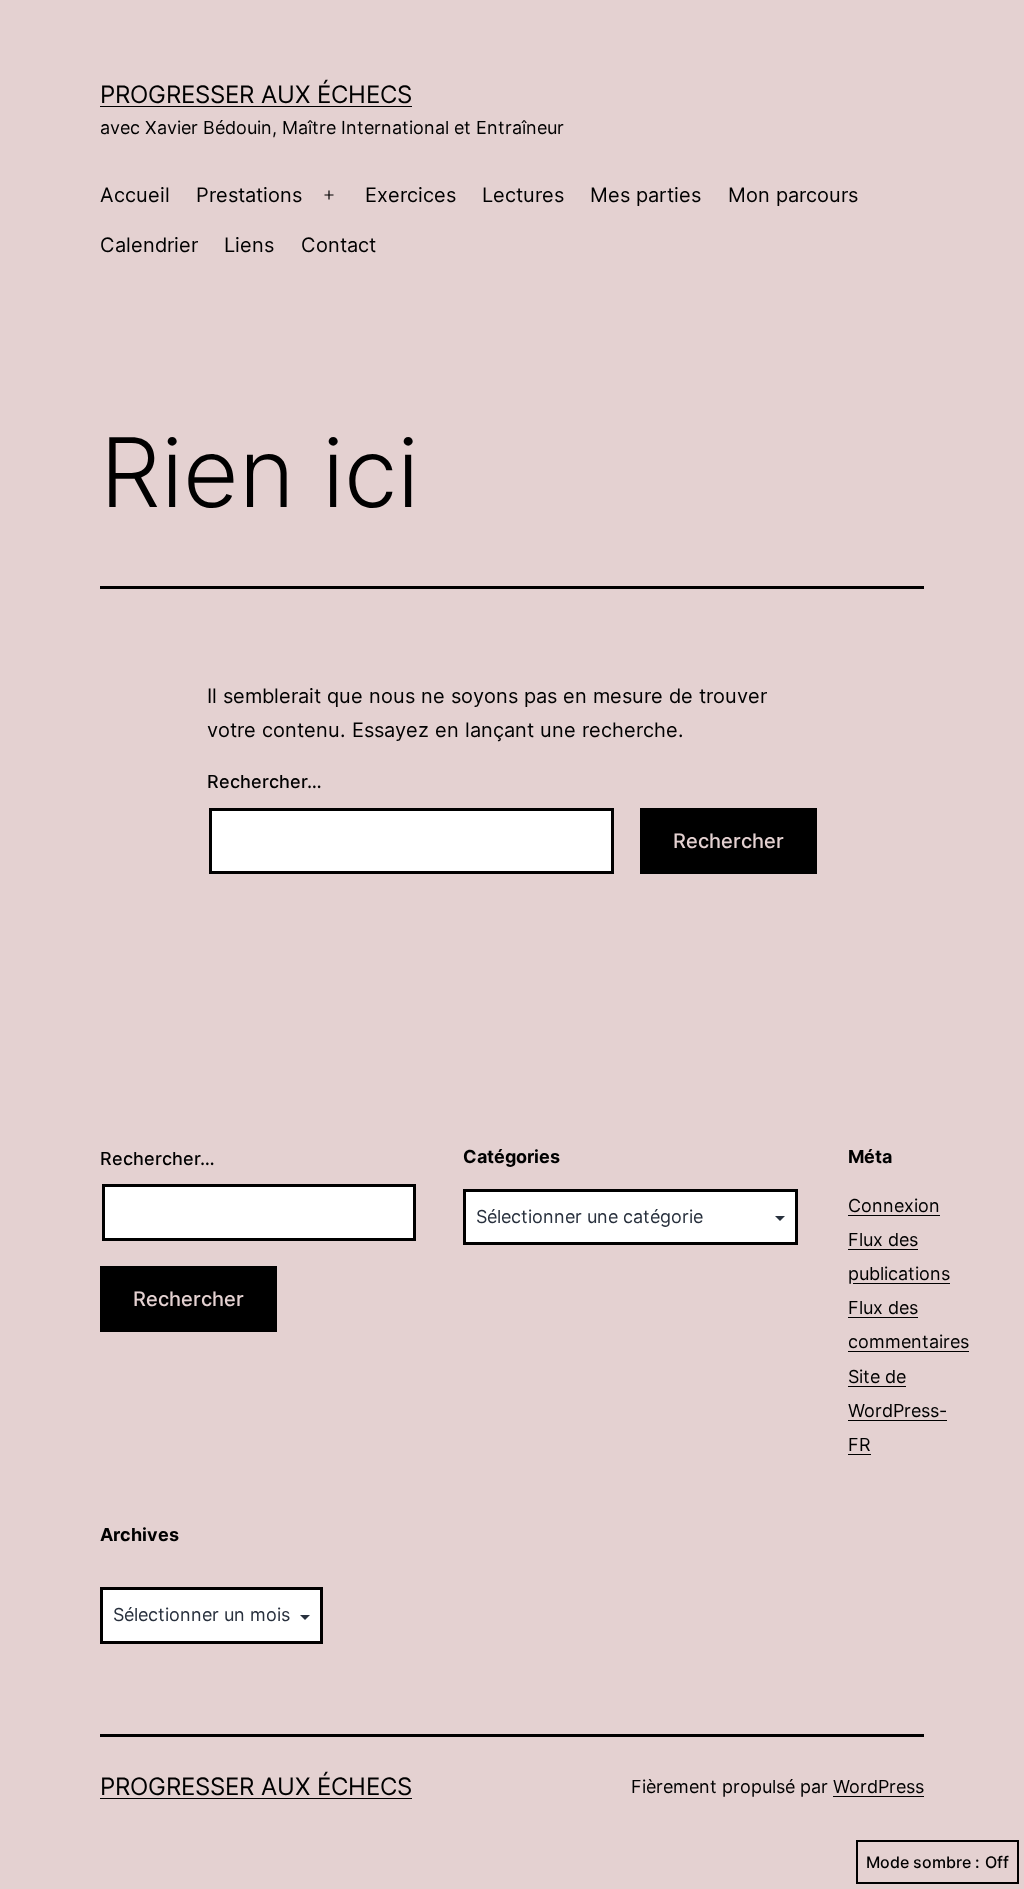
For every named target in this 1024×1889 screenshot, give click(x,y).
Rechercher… (264, 781)
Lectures (523, 195)
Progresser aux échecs (256, 94)
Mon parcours (793, 195)
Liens (249, 245)
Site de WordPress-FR (897, 1410)
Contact (338, 245)
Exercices (410, 195)
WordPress (878, 1786)
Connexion (894, 1205)
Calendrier (149, 245)
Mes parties (645, 195)
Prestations (249, 195)
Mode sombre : (923, 1862)
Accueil (135, 195)
